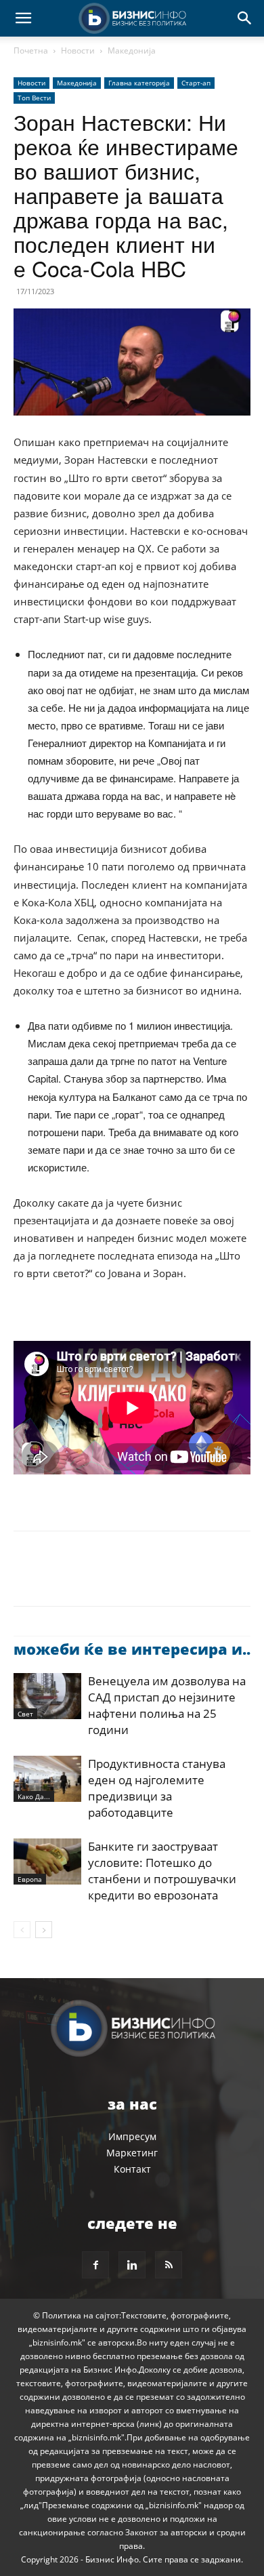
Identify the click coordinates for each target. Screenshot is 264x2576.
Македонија (132, 51)
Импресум (132, 2136)
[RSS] (169, 2265)
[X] (58, 1578)
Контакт (132, 2169)
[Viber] (183, 1578)
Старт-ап (196, 83)
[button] (23, 18)
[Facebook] (27, 1578)
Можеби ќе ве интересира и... (134, 1649)
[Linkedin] (152, 1578)
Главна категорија (139, 83)
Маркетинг (132, 2153)
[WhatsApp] (120, 1578)
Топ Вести (34, 98)
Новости (78, 51)
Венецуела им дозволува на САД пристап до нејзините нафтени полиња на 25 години (167, 1705)
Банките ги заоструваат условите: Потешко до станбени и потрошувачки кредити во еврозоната (162, 1871)
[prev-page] (22, 1930)
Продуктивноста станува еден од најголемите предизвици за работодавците (157, 1788)
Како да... (34, 1796)
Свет (25, 1714)
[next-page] (44, 1930)
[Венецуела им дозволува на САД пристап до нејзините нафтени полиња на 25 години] (47, 1696)
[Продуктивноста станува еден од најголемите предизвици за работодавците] (47, 1779)
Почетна (31, 51)
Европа (30, 1879)
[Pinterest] (89, 1578)
